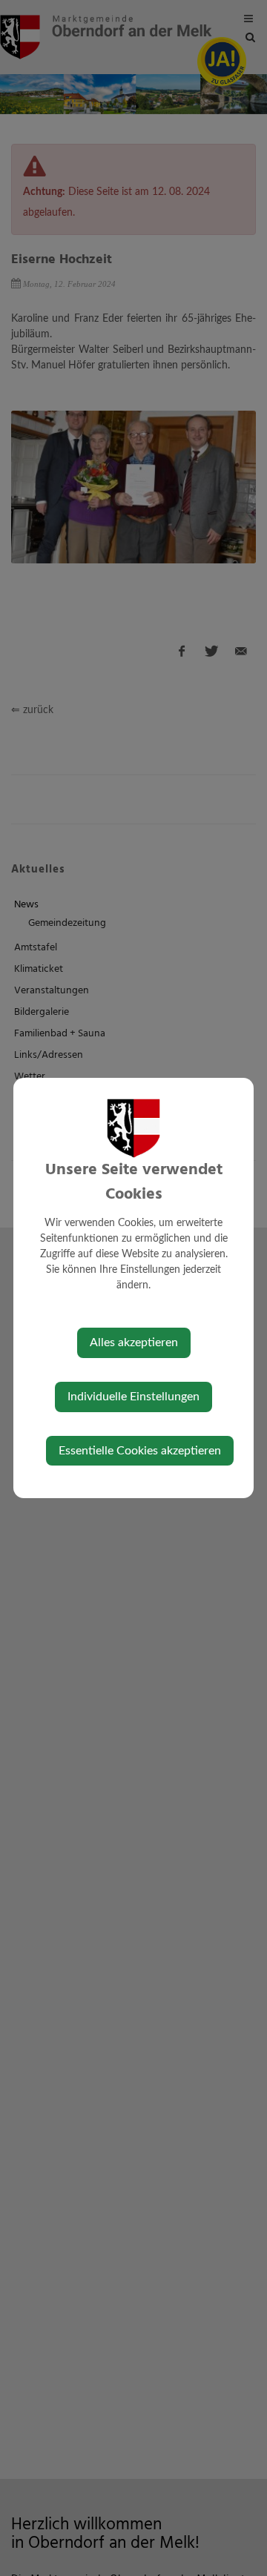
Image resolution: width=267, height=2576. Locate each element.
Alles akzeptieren (134, 1342)
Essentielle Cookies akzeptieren (140, 1451)
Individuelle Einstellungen (133, 1397)
